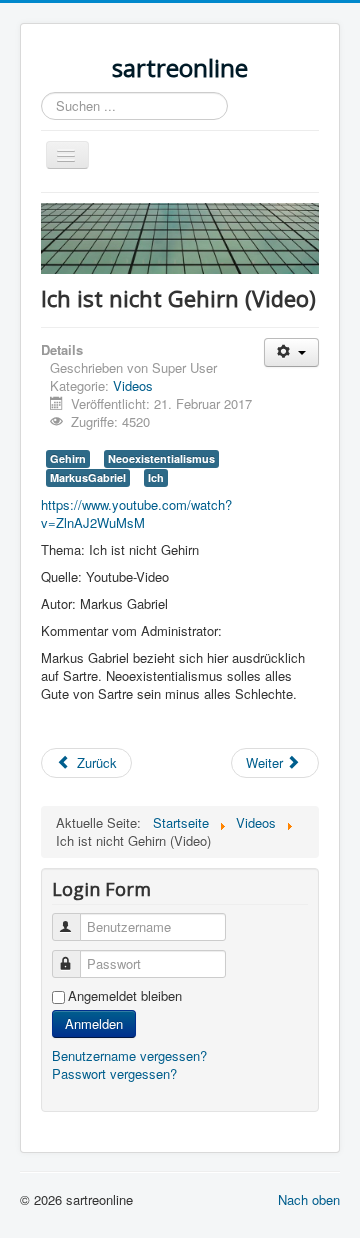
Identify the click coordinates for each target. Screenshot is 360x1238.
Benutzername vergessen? (129, 1055)
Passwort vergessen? (114, 1073)
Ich (156, 477)
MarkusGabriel (88, 477)
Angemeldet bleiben (125, 996)
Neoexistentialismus (161, 458)
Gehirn (68, 458)
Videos (133, 385)
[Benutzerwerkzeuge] (291, 352)
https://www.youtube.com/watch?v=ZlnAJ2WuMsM (136, 513)
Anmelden (94, 1023)
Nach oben (309, 1199)
